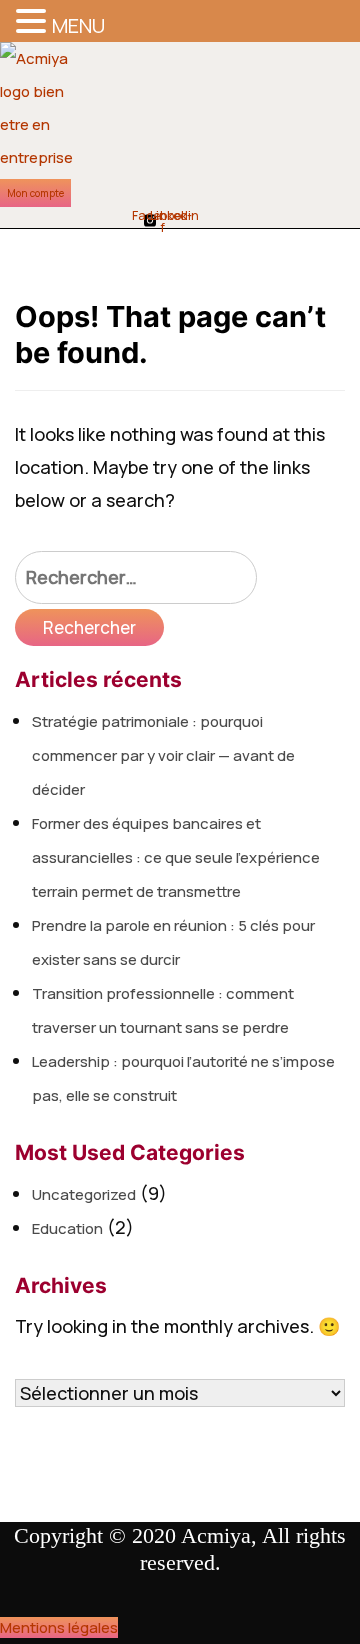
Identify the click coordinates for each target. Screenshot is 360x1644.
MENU (78, 25)
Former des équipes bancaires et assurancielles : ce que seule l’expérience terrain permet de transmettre (176, 857)
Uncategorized (84, 1194)
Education (67, 1228)
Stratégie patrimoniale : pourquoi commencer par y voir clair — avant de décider (163, 755)
